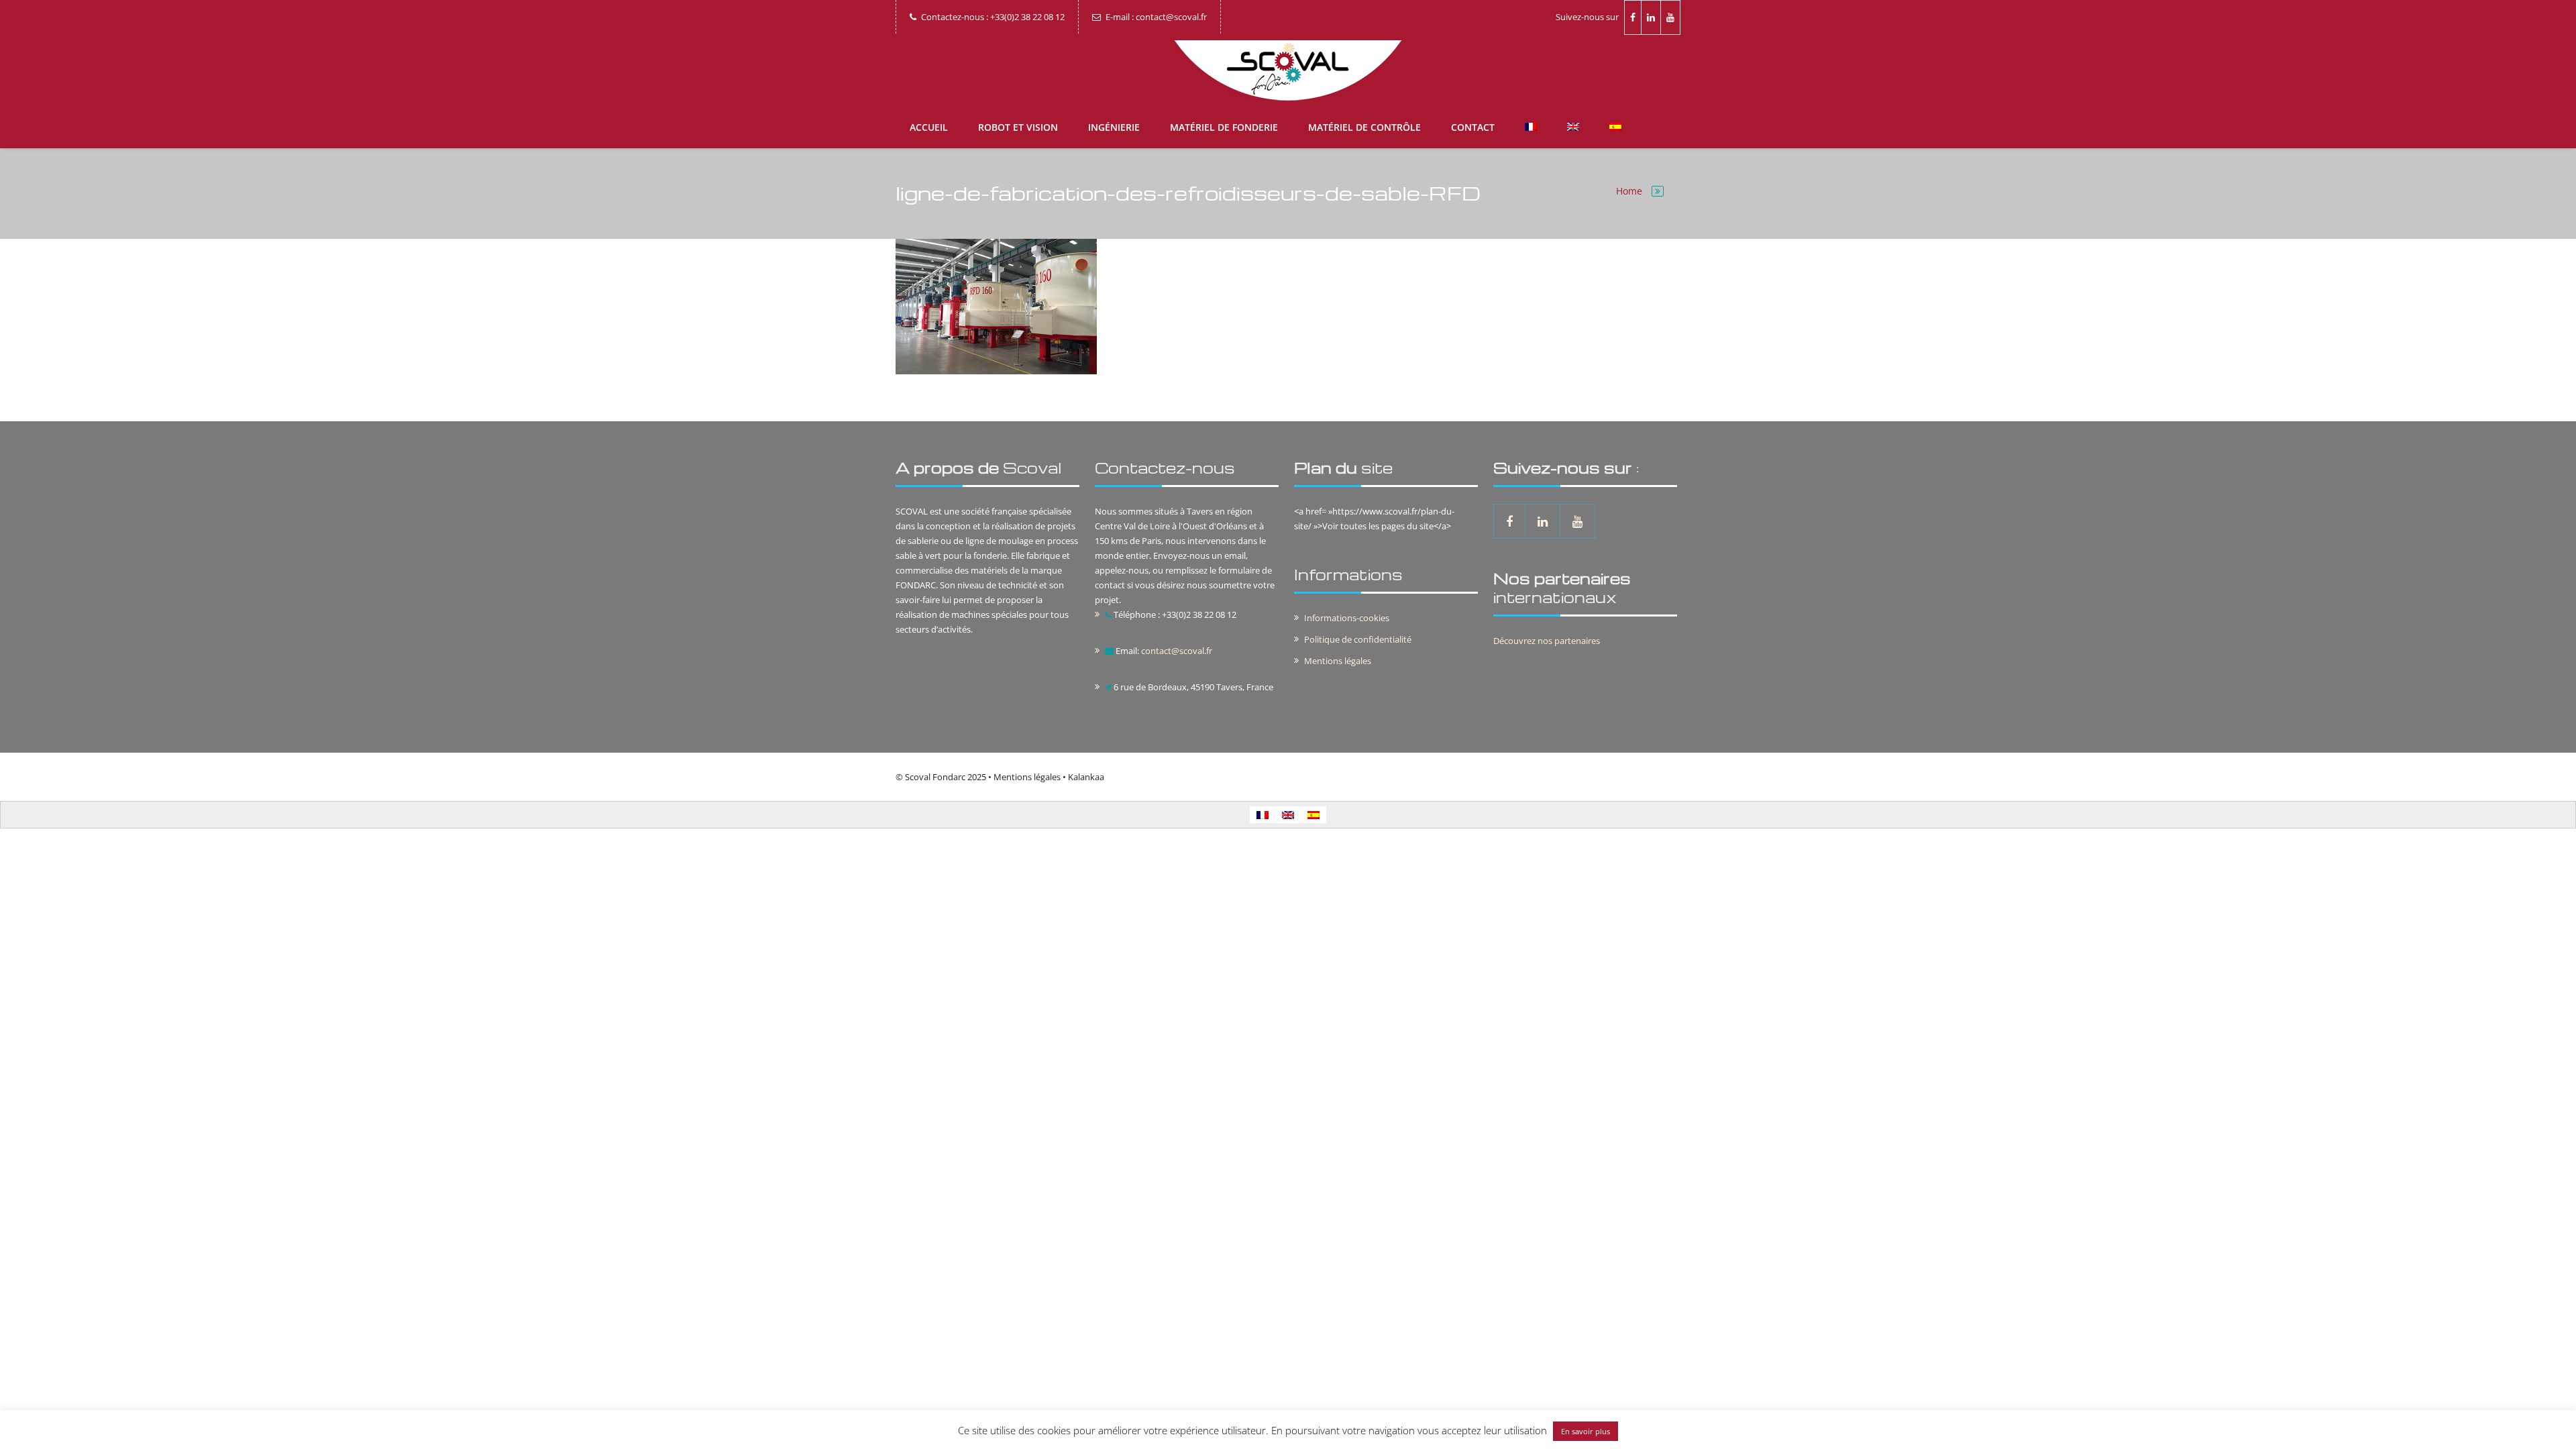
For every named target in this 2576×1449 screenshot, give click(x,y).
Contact (1473, 127)
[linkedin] (1651, 17)
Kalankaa (1086, 777)
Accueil (929, 127)
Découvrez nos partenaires (1547, 641)
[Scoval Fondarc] (1288, 71)
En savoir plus (1586, 1431)
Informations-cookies (1347, 618)
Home (1629, 191)
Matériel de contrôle (1364, 127)
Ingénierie (1114, 127)
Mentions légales (1338, 661)
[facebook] (1633, 17)
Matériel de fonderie (1224, 127)
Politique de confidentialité (1358, 639)
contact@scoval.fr (1177, 651)
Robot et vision (1018, 127)
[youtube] (1671, 17)
